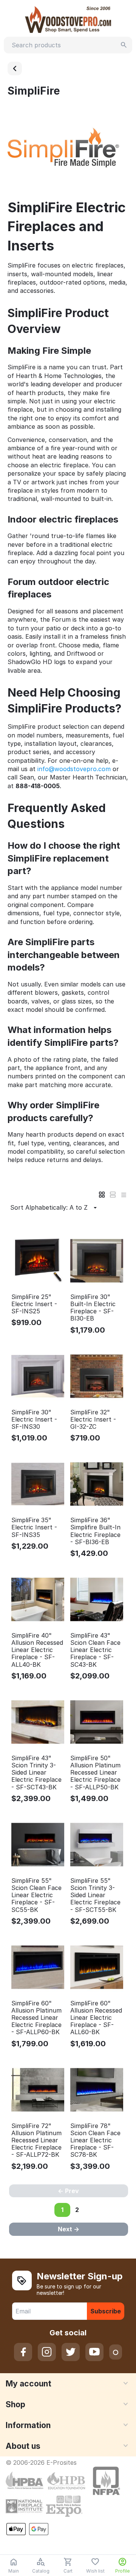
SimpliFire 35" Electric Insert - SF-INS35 (34, 1527)
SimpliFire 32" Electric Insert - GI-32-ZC (93, 1419)
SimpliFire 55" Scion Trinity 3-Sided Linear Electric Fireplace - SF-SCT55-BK (95, 1895)
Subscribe (106, 2311)
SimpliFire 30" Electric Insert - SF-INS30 (34, 1419)
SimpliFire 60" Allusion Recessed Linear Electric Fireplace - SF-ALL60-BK (96, 2018)
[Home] (15, 68)
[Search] (124, 45)
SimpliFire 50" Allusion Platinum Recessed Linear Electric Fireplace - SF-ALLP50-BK (95, 1773)
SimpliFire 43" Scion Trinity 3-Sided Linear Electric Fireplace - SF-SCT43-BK (36, 1773)
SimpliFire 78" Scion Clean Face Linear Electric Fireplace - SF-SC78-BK (95, 2140)
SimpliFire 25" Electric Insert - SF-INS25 (34, 1304)
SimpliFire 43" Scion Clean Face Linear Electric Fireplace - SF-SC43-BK (95, 1650)
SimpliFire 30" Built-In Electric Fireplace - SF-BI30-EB (93, 1308)
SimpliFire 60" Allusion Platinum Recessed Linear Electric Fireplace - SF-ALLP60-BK (36, 2018)
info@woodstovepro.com (74, 769)
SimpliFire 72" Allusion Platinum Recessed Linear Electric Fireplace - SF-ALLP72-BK (36, 2140)
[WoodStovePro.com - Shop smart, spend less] (68, 19)
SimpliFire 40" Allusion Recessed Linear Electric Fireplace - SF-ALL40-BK (37, 1650)
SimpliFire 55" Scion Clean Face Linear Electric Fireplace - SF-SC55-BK (36, 1895)
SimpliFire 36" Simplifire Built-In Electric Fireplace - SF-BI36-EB (95, 1531)
